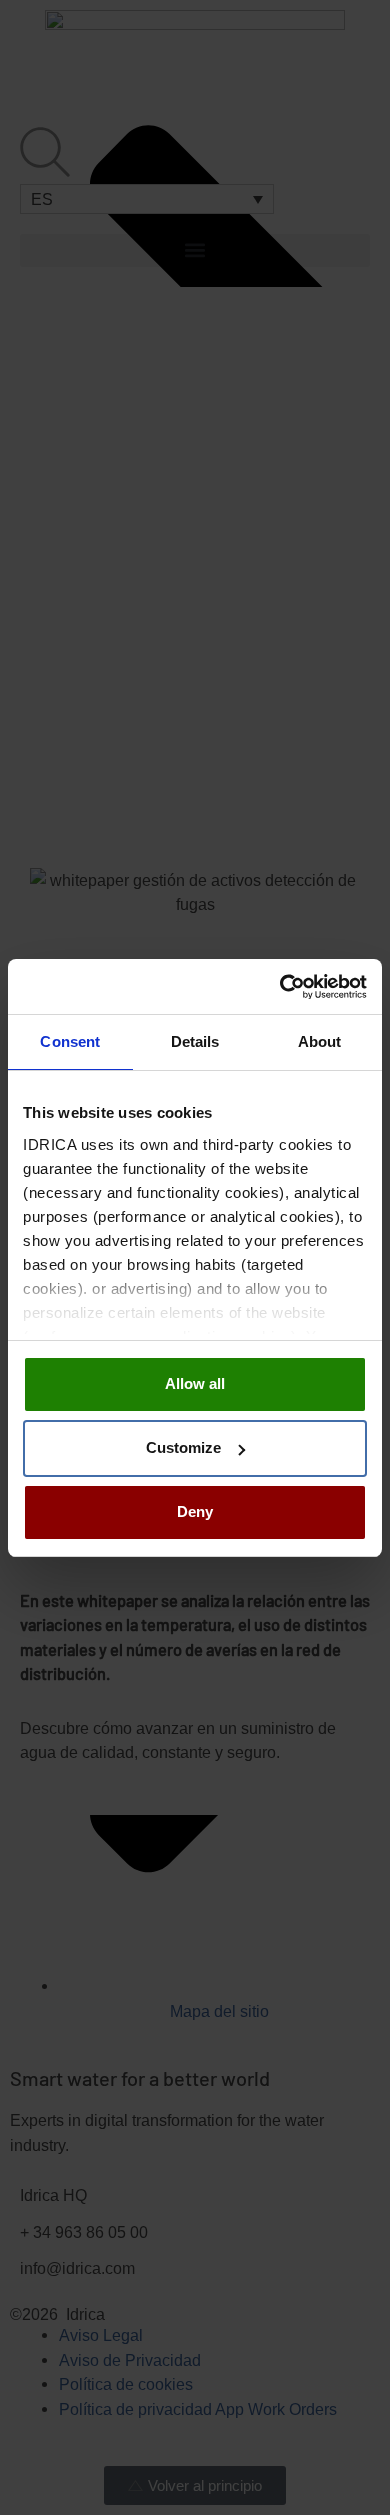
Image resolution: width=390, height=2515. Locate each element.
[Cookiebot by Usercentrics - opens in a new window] (280, 987)
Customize (183, 1447)
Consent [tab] (70, 1041)
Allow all (195, 1383)
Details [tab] (195, 1041)
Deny (195, 1511)
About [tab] (320, 1041)
